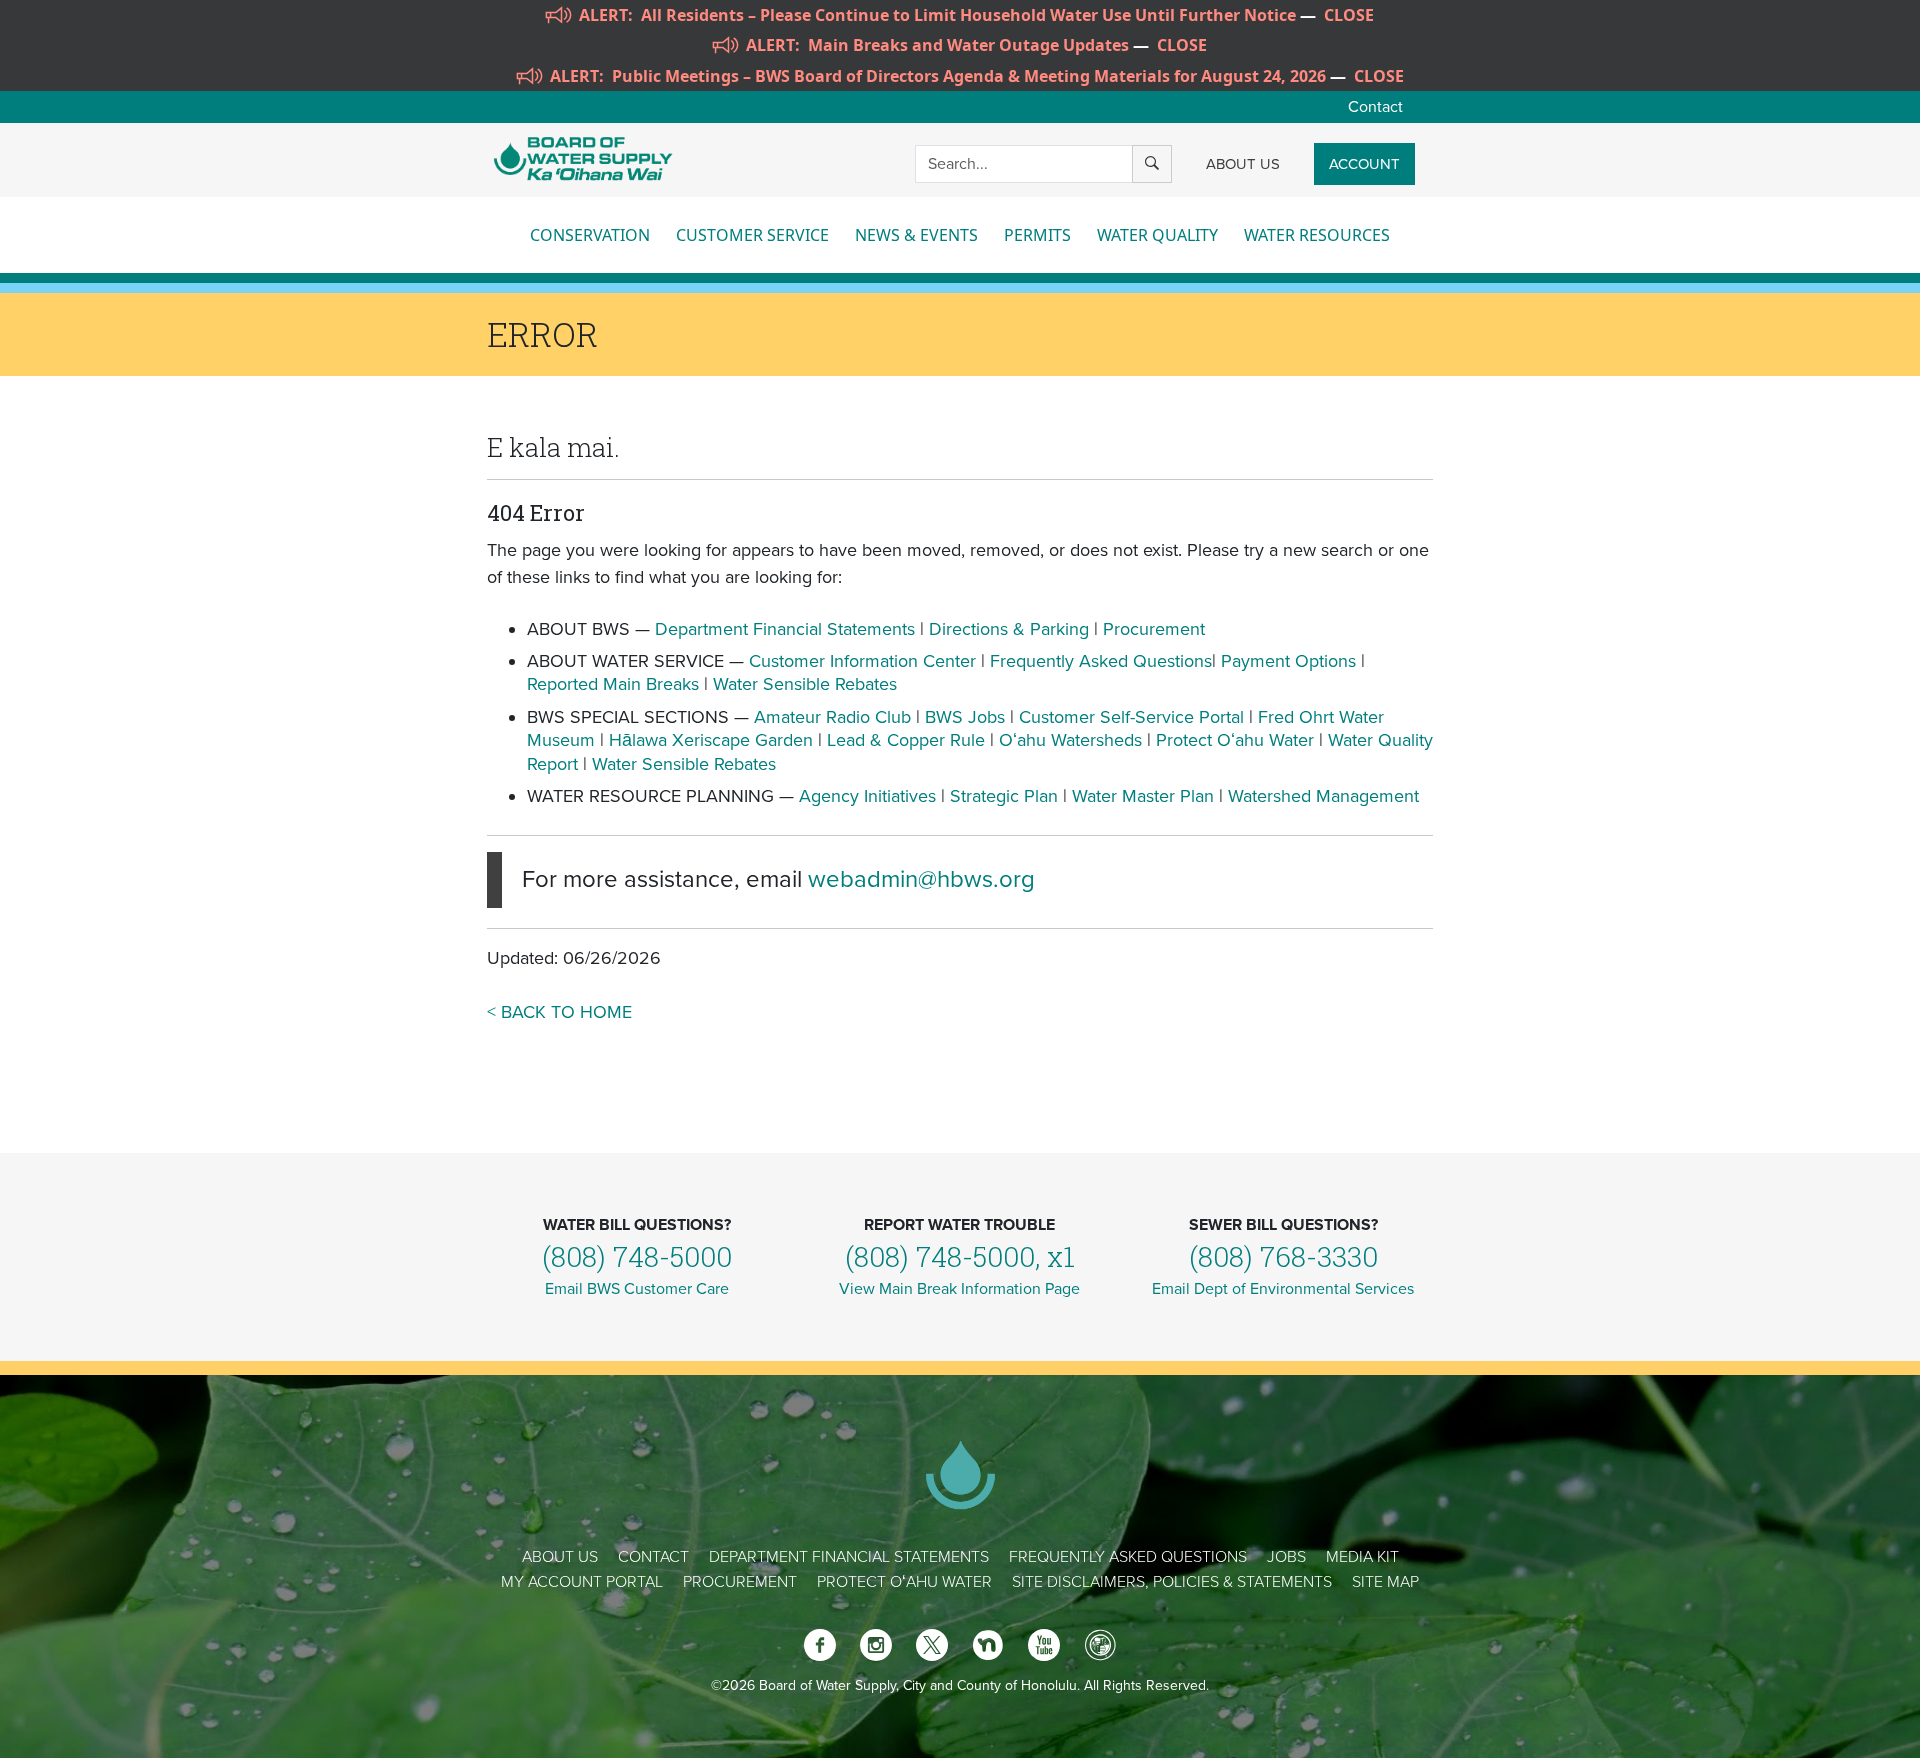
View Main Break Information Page (959, 1289)
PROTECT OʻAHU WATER (904, 1582)
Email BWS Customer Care (637, 1289)
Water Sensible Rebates (805, 684)
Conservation (590, 235)
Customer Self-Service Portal (1131, 717)
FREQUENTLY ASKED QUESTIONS (1128, 1557)
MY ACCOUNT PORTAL (582, 1582)
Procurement (1154, 629)
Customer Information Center (862, 661)
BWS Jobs (965, 717)
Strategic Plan (1004, 796)
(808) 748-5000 (637, 1256)
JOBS (1286, 1557)
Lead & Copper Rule (906, 740)
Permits (1037, 235)
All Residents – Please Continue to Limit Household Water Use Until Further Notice (968, 15)
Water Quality (1157, 235)
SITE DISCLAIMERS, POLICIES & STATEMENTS (1172, 1582)
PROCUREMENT (740, 1582)
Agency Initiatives (867, 796)
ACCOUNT (1364, 164)
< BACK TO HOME (559, 1012)
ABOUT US (1243, 164)
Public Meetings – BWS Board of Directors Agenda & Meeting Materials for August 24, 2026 (969, 76)
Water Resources (1317, 235)
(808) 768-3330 (1283, 1256)
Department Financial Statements (785, 629)
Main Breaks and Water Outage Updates (968, 45)
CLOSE (1349, 15)
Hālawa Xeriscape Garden (711, 740)
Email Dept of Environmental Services (1283, 1289)
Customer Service (752, 235)
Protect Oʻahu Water (1237, 740)
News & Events (916, 235)
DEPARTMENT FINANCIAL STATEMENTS (849, 1557)
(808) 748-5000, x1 (960, 1256)
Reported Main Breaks (613, 684)
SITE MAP (1385, 1582)
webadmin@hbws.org (921, 879)
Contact (1375, 107)
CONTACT (653, 1557)
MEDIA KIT (1362, 1557)
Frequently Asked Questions (1101, 661)
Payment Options (1288, 661)
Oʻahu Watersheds (1070, 740)
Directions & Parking (1009, 629)
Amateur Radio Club (832, 717)
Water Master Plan (1143, 796)
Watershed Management (1323, 796)
